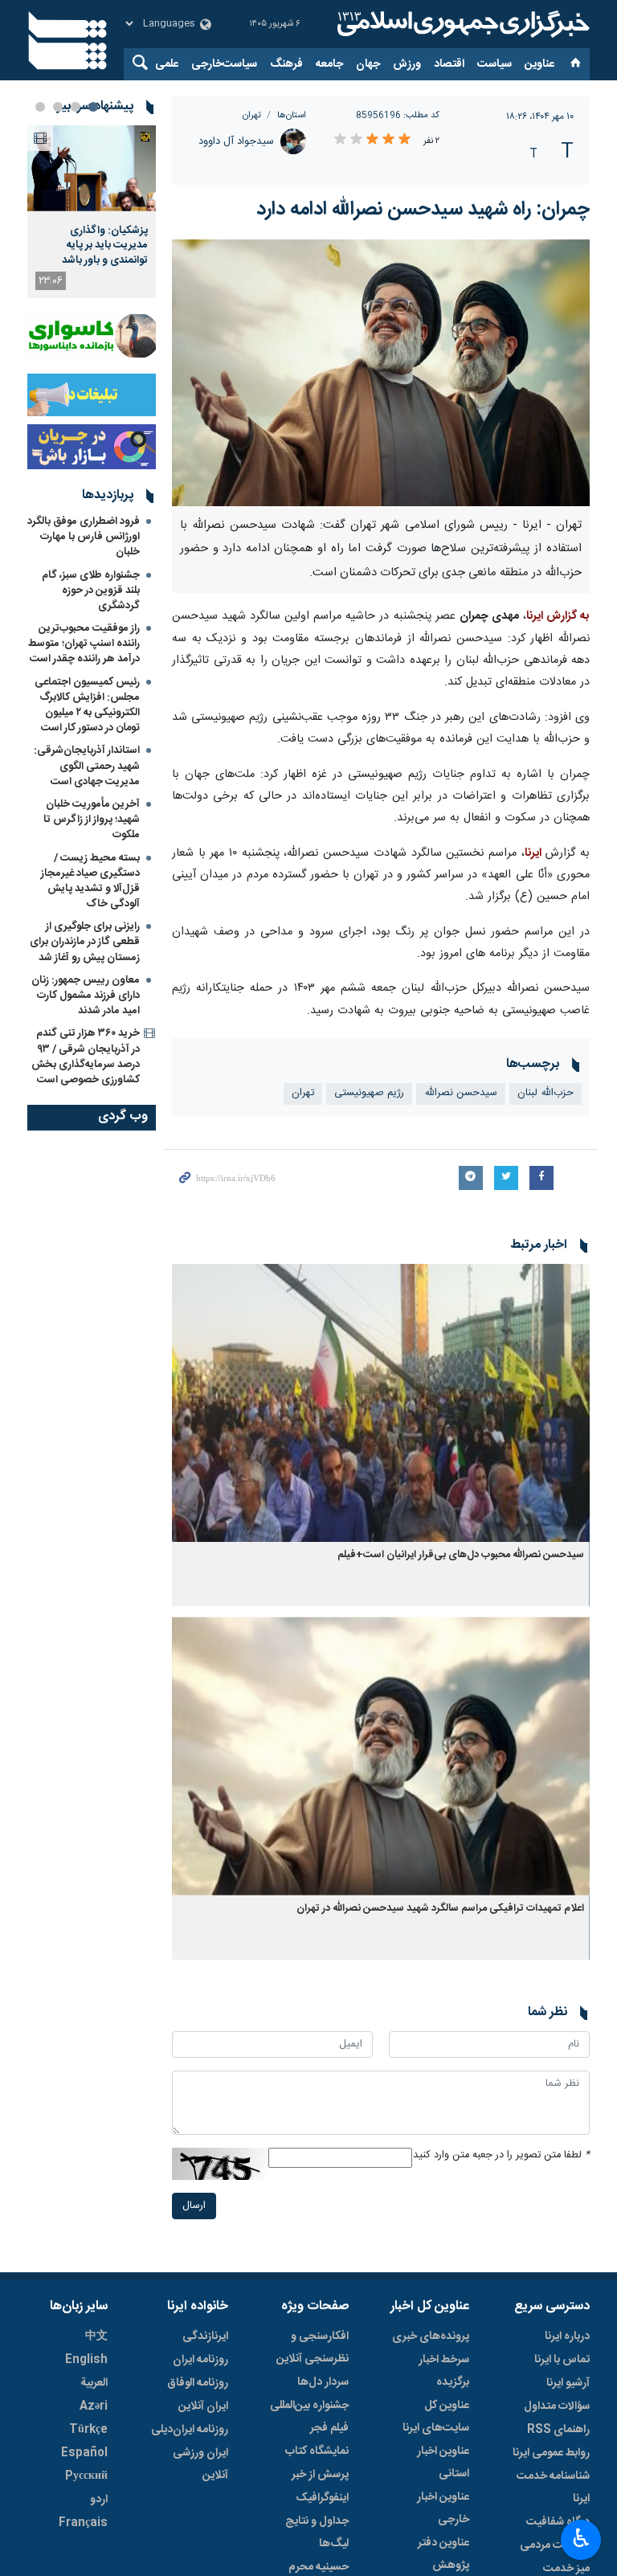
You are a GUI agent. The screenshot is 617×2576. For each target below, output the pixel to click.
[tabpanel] (92, 212)
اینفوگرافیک (322, 2498)
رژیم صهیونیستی (369, 1093)
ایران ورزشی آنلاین (200, 2464)
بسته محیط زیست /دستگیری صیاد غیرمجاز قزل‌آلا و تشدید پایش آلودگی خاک (90, 881)
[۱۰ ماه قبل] (381, 1403)
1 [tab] (93, 107)
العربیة (94, 2383)
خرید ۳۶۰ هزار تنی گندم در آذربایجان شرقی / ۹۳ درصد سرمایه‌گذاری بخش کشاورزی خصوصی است (86, 1057)
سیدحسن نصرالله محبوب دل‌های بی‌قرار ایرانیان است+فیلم (461, 1555)
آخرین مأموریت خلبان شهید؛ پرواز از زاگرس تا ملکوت (92, 820)
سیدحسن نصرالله (461, 1093)
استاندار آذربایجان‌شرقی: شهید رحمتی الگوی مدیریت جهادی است (87, 766)
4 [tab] (40, 107)
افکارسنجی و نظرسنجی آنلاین (313, 2348)
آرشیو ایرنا (568, 2383)
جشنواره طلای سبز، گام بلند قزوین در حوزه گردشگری (91, 591)
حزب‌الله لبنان (545, 1093)
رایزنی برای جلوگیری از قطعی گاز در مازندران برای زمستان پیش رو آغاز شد (85, 942)
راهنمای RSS (558, 2430)
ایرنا (461, 24)
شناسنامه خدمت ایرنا (553, 2488)
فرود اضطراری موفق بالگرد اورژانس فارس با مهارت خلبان (84, 537)
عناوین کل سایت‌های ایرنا (436, 2417)
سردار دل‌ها (323, 2382)
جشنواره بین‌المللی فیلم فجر (309, 2417)
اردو (99, 2500)
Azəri (94, 2406)
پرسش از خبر (320, 2475)
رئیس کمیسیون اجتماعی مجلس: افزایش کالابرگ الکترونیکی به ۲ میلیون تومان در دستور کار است (87, 705)
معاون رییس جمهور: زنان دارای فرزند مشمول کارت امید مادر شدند (86, 996)
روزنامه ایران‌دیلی (190, 2430)
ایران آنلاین (203, 2406)
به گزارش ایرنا (558, 616)
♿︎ (581, 2538)
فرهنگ (286, 64)
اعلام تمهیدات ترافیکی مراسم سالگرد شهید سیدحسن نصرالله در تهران (440, 1909)
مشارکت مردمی (555, 2545)
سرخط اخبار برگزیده (444, 2371)
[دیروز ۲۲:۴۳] (92, 168)
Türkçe (88, 2430)
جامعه (329, 64)
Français (83, 2523)
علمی (167, 64)
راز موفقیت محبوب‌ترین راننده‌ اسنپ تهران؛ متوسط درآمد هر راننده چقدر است (84, 644)
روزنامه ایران (200, 2360)
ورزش (407, 64)
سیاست (494, 64)
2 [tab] (76, 107)
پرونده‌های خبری (431, 2337)
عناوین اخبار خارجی (443, 2509)
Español (84, 2453)
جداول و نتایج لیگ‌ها (317, 2533)
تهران (252, 115)
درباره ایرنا (567, 2337)
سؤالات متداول (557, 2406)
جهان (368, 64)
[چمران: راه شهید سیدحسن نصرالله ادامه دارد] (381, 373)
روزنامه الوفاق (198, 2383)
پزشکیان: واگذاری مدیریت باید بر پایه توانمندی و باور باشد (105, 245)
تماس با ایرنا (562, 2360)
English (86, 2360)
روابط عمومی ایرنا (551, 2453)
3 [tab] (58, 107)
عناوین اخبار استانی (443, 2463)
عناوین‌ (539, 64)
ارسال (194, 2206)
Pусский (86, 2476)
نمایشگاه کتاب (317, 2451)
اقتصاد (449, 64)
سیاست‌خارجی (224, 64)
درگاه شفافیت (558, 2522)
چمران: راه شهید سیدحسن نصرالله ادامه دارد (423, 210)
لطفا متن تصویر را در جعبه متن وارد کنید (501, 2155)
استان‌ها (292, 115)
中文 (96, 2337)
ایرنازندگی (205, 2337)
